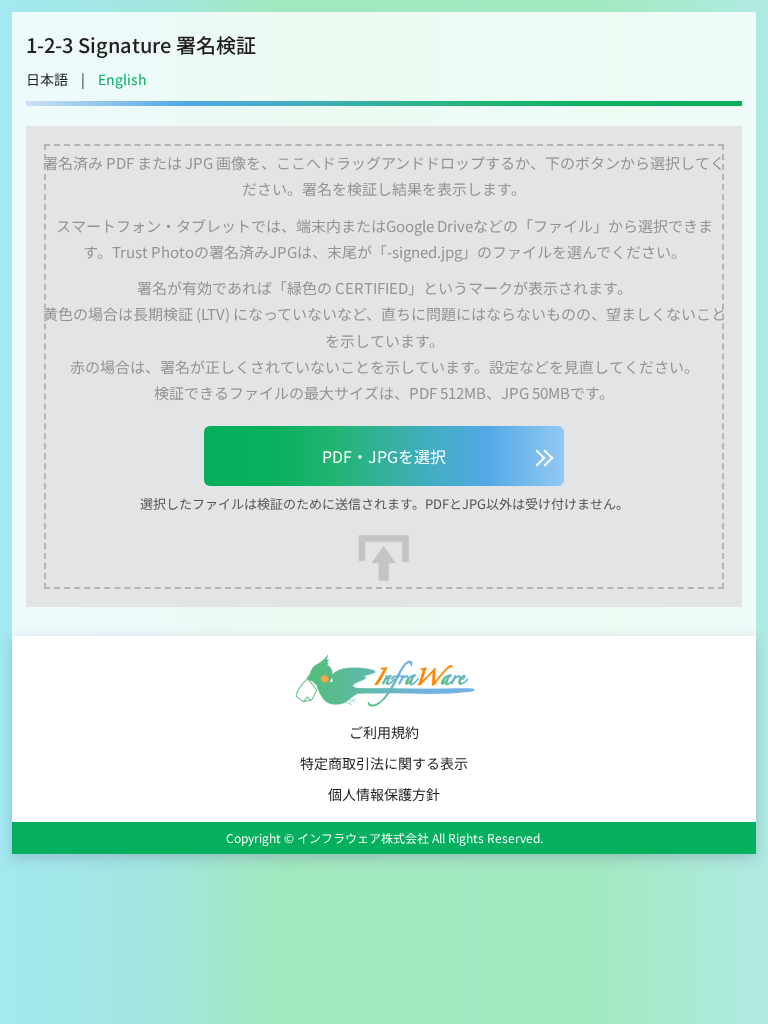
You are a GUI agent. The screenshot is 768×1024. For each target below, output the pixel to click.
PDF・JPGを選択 (384, 456)
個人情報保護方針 (384, 794)
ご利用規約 (384, 732)
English (122, 79)
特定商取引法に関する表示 (384, 763)
